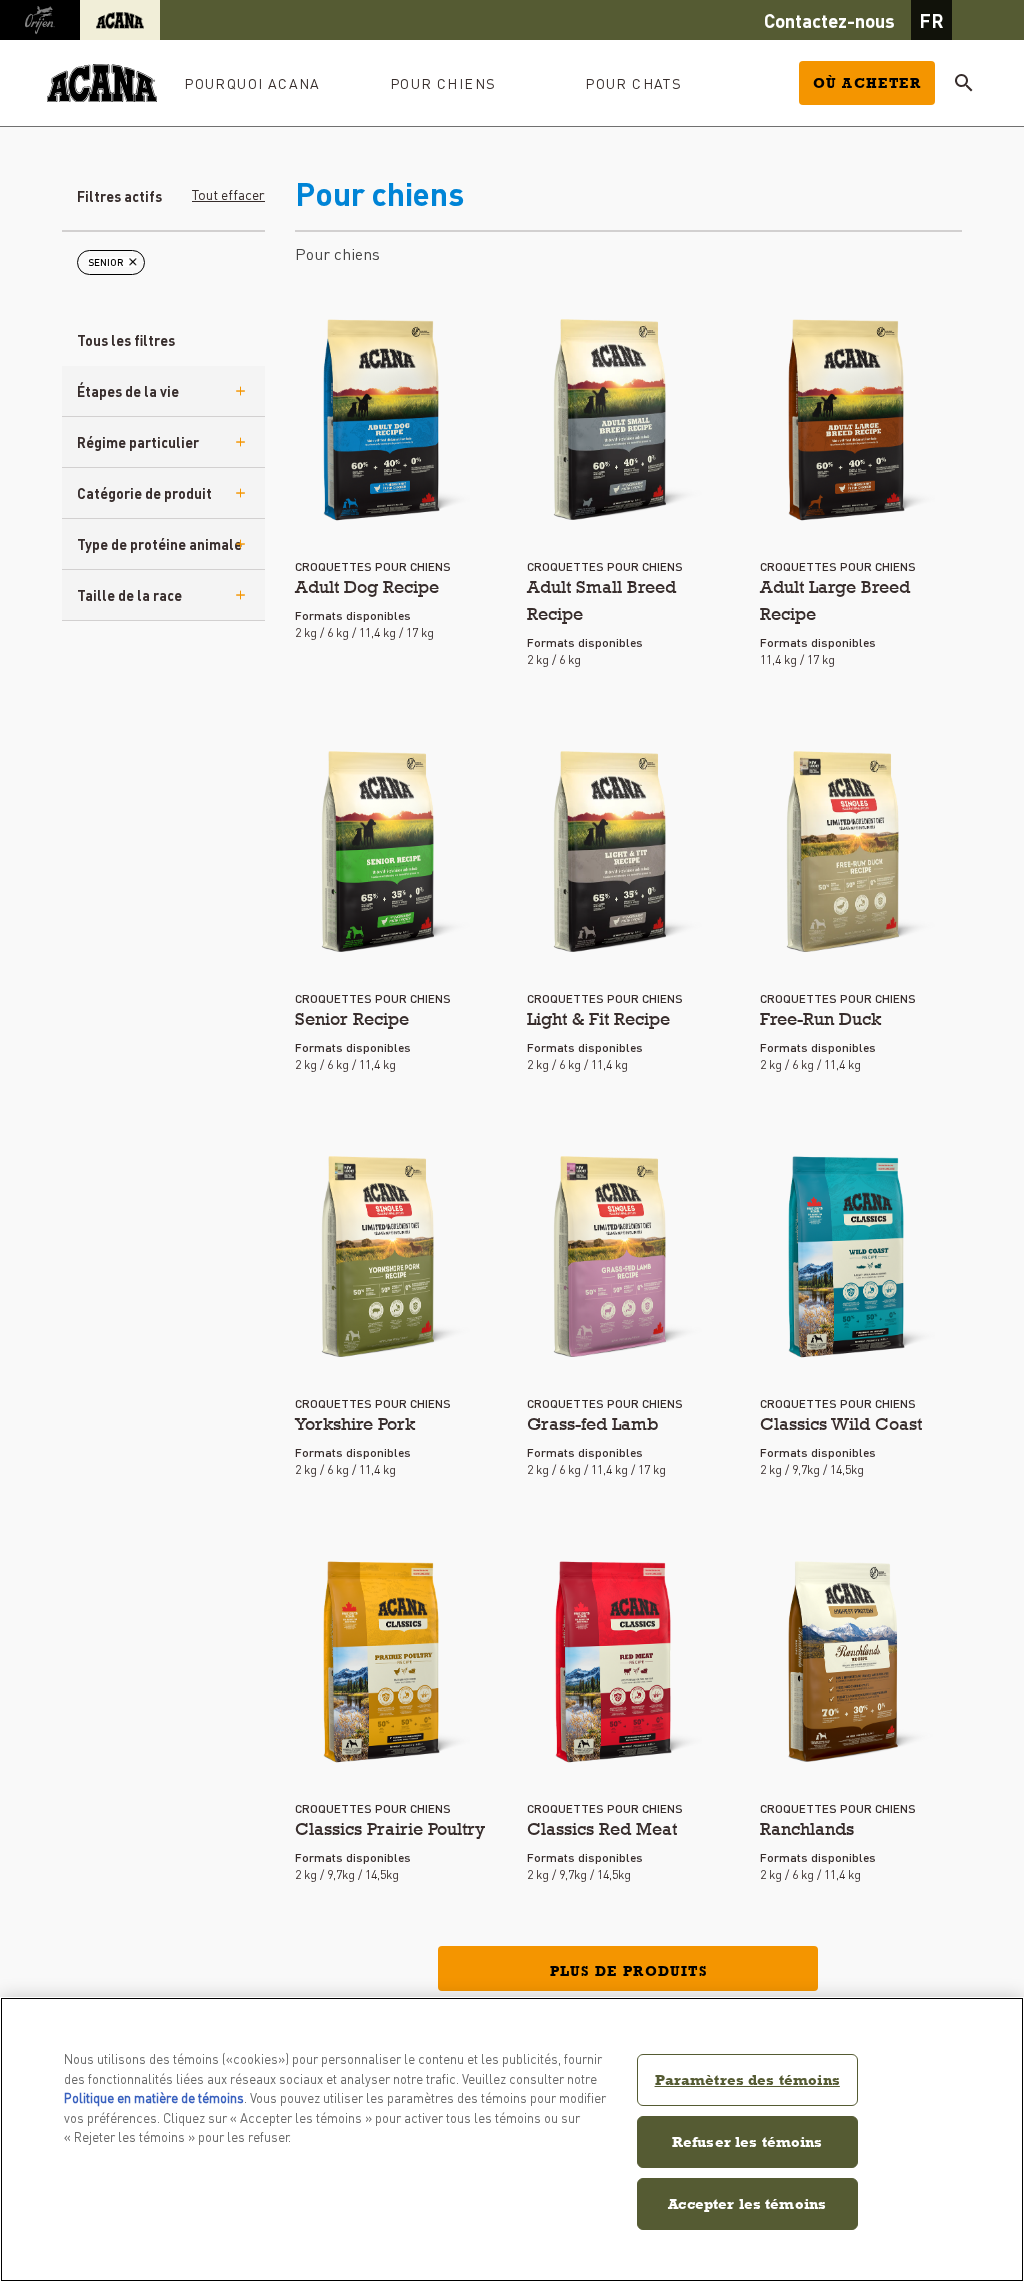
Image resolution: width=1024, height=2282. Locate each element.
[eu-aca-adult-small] (614, 420)
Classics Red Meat (602, 1828)
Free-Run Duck (820, 1018)
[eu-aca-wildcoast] (847, 1257)
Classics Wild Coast (841, 1423)
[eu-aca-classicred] (614, 1662)
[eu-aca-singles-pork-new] (382, 1257)
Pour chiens (337, 253)
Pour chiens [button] (443, 83)
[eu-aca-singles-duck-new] (847, 852)
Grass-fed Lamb (593, 1423)
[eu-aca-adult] (382, 420)
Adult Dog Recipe (367, 586)
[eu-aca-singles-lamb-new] (614, 1257)
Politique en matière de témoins (154, 2097)
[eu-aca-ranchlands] (847, 1662)
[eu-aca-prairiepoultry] (382, 1662)
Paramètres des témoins (747, 2079)
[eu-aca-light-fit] (614, 852)
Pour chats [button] (633, 83)
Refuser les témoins (747, 2141)
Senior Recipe (352, 1018)
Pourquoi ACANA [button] (252, 83)
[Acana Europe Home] (102, 83)
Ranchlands (807, 1828)
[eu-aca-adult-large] (847, 420)
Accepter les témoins (747, 2203)
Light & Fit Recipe (598, 1018)
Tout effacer (228, 194)
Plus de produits (628, 1971)
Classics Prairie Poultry (390, 1828)
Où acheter (867, 83)
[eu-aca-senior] (382, 852)
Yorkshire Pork (355, 1423)
